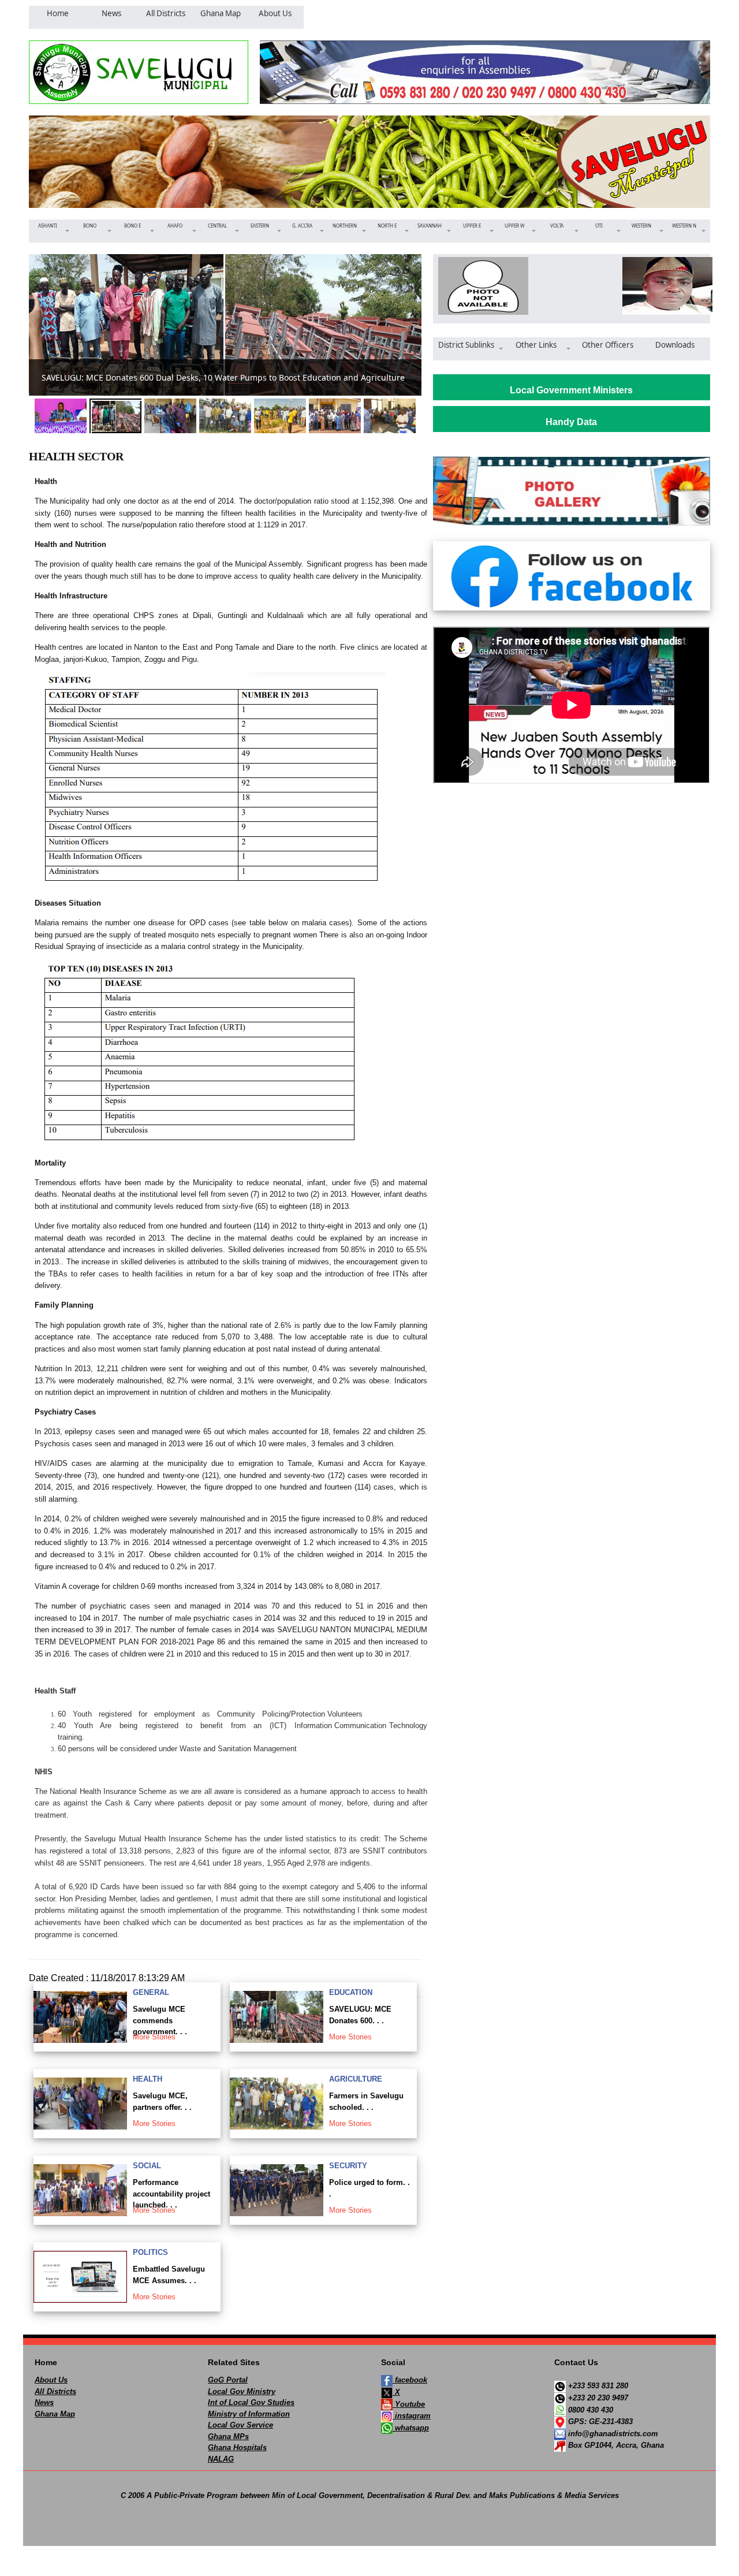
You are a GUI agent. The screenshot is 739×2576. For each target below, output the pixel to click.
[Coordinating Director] (664, 286)
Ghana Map (55, 2414)
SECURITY (348, 2166)
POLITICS (150, 2252)
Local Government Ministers (571, 390)
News (44, 2402)
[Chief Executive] (479, 286)
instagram (412, 2416)
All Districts (55, 2391)
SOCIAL (147, 2166)
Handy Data (571, 422)
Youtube (409, 2404)
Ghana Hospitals (237, 2447)
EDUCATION (351, 1992)
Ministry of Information (249, 2414)
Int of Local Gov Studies (251, 2402)
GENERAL (151, 1992)
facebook (410, 2380)
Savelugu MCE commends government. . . (160, 2020)
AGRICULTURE (356, 2079)
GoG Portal (228, 2380)
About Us (51, 2380)
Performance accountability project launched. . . (171, 2194)
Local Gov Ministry (242, 2391)
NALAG (221, 2459)
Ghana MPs (228, 2437)
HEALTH (148, 2079)
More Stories (154, 2037)
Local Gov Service (240, 2425)
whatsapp (411, 2428)
